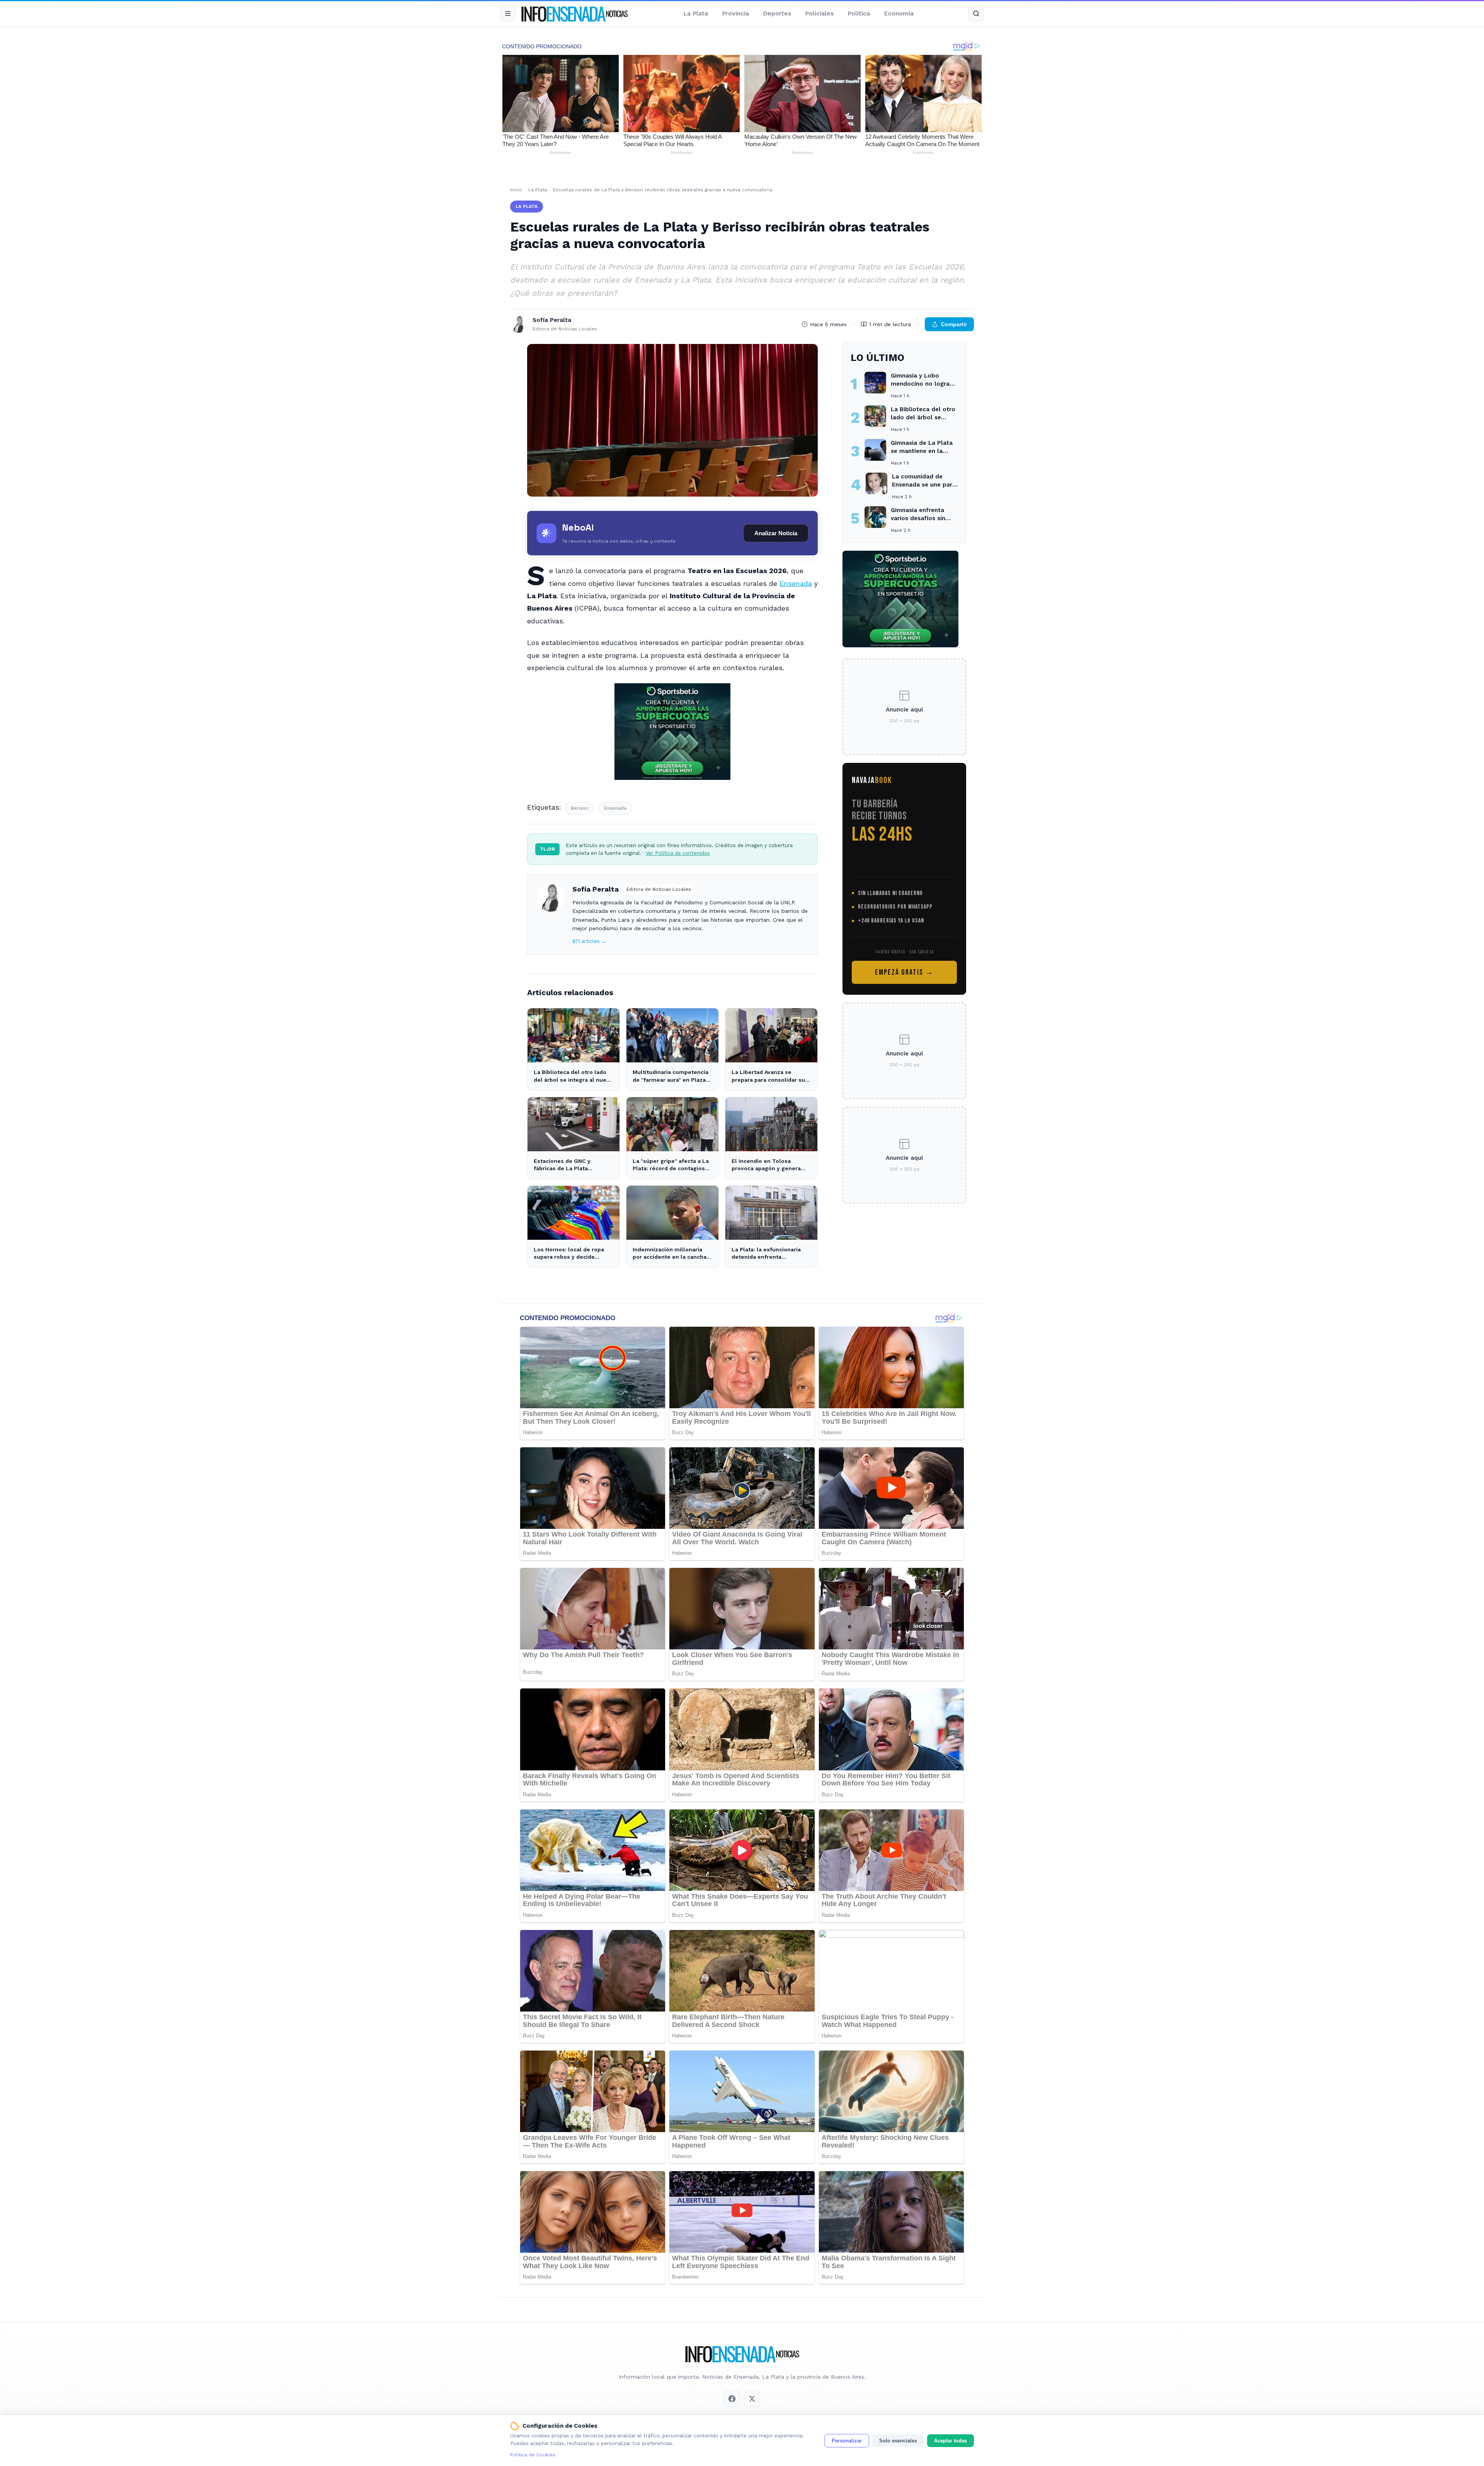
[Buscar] (976, 14)
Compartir (954, 324)
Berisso (580, 808)
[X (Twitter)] (752, 2399)
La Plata (696, 13)
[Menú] (508, 14)
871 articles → (589, 941)
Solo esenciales (898, 2441)
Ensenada (796, 583)
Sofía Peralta (596, 889)
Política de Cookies (533, 2455)
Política (859, 13)
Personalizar (847, 2441)
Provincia (735, 13)
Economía (899, 13)
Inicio (516, 190)
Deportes (777, 13)
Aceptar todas (950, 2441)
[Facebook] (732, 2399)
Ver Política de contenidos (678, 853)
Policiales (819, 13)
